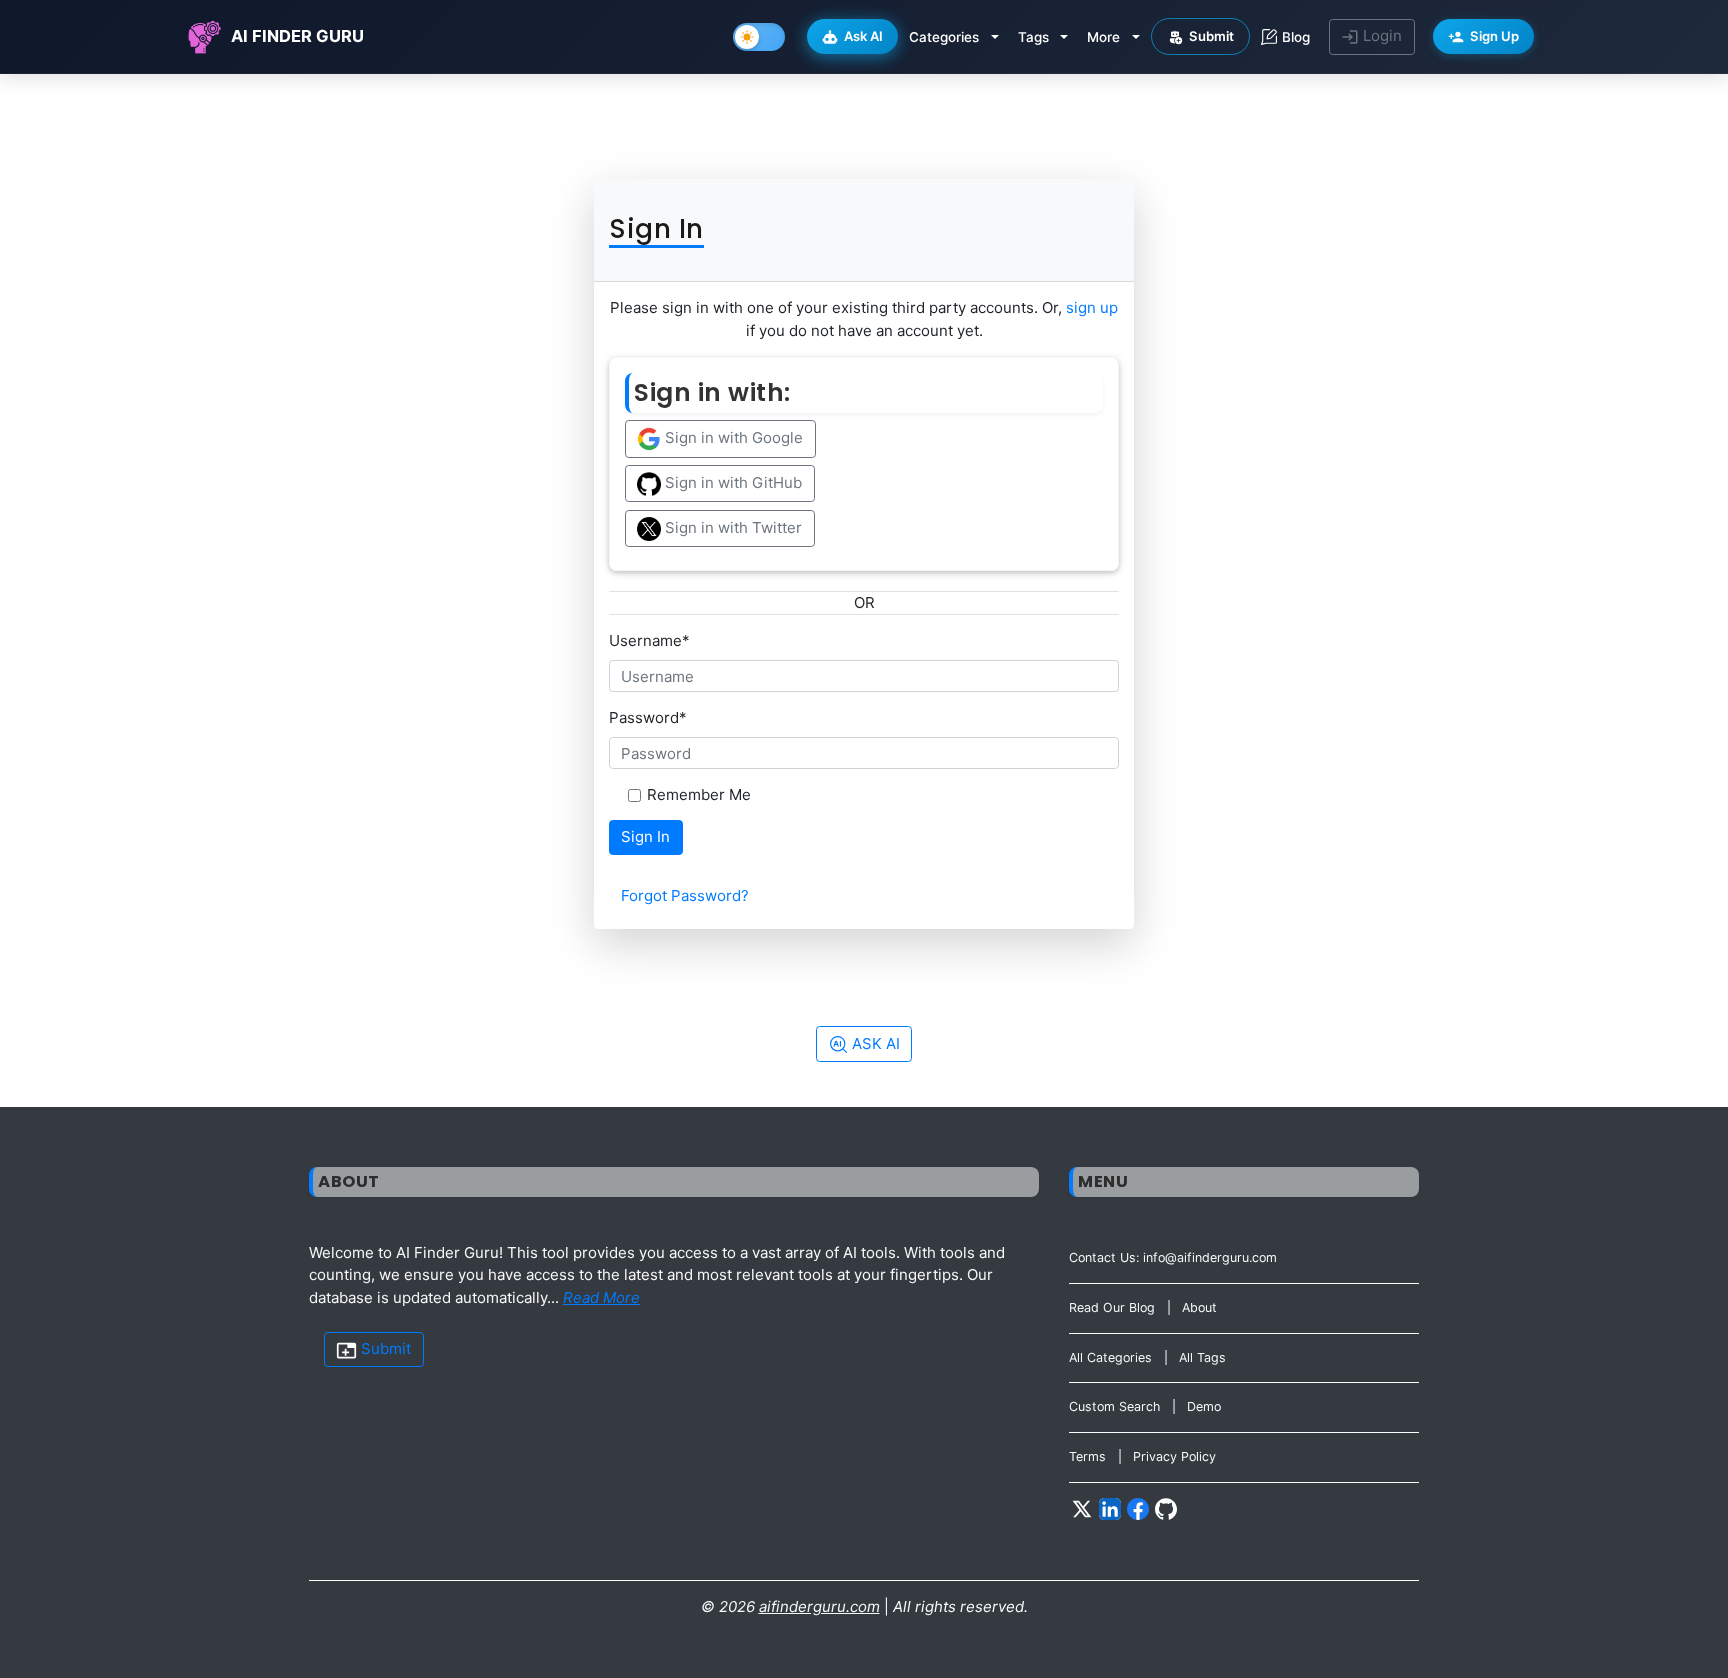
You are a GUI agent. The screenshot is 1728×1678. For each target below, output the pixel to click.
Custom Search (1114, 1406)
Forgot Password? (685, 895)
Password (648, 717)
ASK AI (874, 1043)
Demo (1204, 1406)
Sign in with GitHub (731, 482)
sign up (1092, 307)
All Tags (1202, 1357)
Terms (1087, 1456)
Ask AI (863, 36)
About (1199, 1307)
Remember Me (699, 794)
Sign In (645, 836)
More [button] (1103, 37)
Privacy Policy (1174, 1456)
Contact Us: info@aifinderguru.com (1173, 1257)
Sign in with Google (732, 437)
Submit (1211, 36)
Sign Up (1494, 36)
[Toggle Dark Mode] (759, 37)
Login (1380, 35)
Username (649, 640)
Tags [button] (1033, 37)
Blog (1296, 37)
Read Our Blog (1112, 1307)
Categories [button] (944, 37)
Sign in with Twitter (731, 527)
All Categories (1110, 1357)
